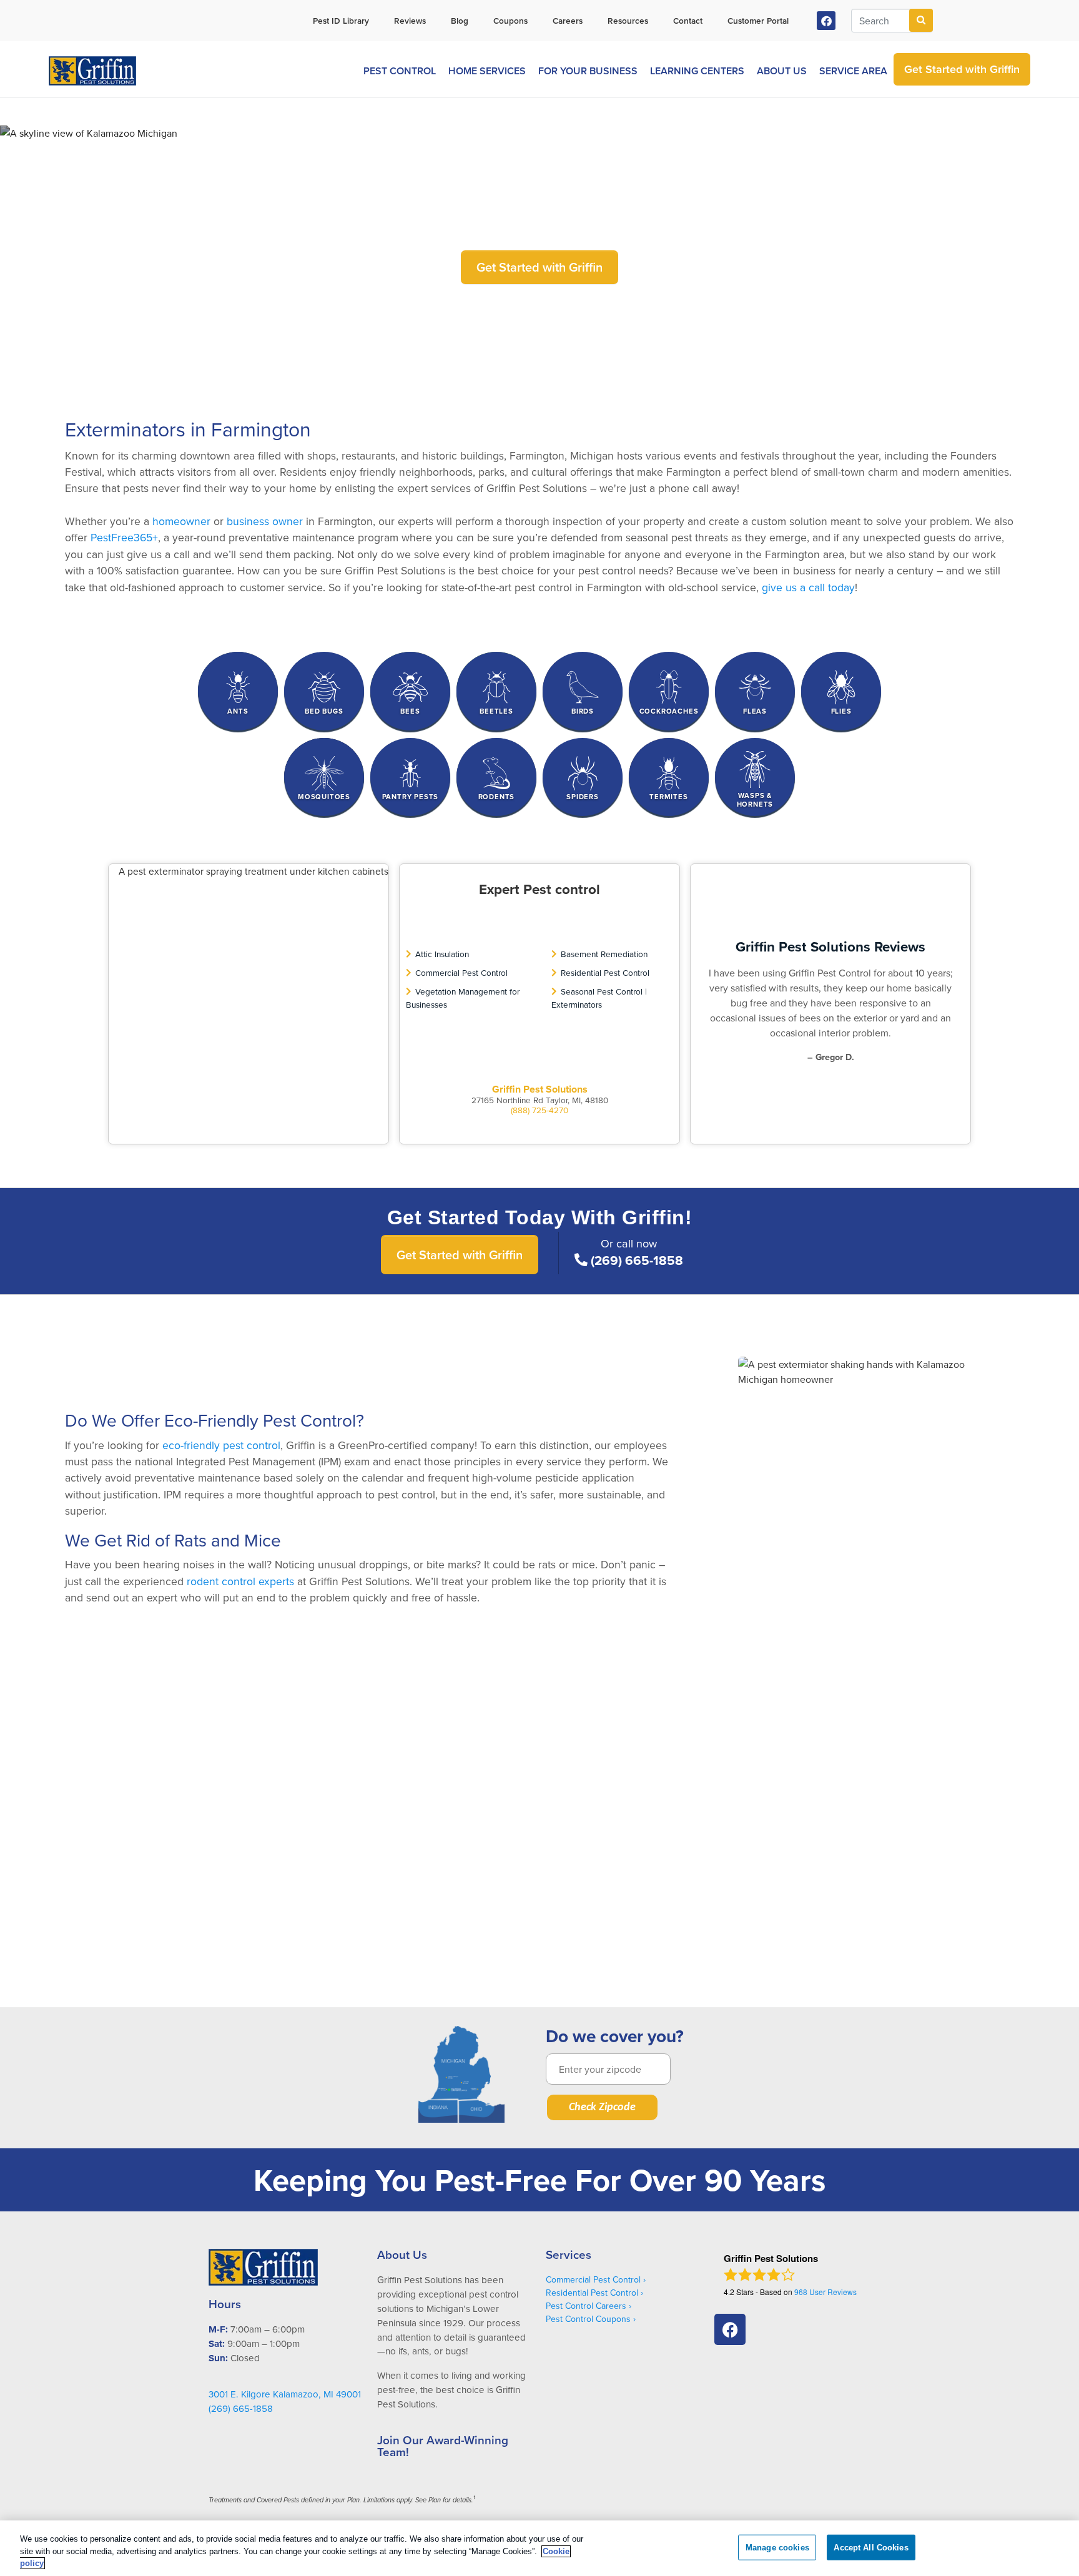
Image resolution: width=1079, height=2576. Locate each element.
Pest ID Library (341, 21)
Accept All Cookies (871, 2547)
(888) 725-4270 (539, 1110)
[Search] (921, 20)
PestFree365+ (124, 537)
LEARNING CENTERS (697, 71)
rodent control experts (240, 1581)
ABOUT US (782, 71)
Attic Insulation (442, 954)
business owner (265, 521)
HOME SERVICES (487, 71)
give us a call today (808, 587)
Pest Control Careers (586, 2306)
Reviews (410, 21)
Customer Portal (758, 21)
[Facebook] (826, 21)
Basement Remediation (604, 954)
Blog (460, 21)
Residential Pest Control (605, 972)
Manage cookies (777, 2547)
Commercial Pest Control (461, 972)
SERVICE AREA (853, 71)
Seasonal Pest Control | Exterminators (599, 997)
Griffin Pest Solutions (540, 1089)
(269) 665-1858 (637, 1261)
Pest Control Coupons (588, 2319)
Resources (628, 21)
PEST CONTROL (400, 71)
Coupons (510, 21)
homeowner (181, 521)
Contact (688, 21)
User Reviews (825, 2292)
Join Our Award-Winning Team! (443, 2446)
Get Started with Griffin (539, 267)
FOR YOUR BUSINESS (588, 71)
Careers (568, 21)
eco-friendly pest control (221, 1445)
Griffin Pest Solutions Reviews (830, 946)
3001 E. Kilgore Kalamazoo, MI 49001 (285, 2394)
